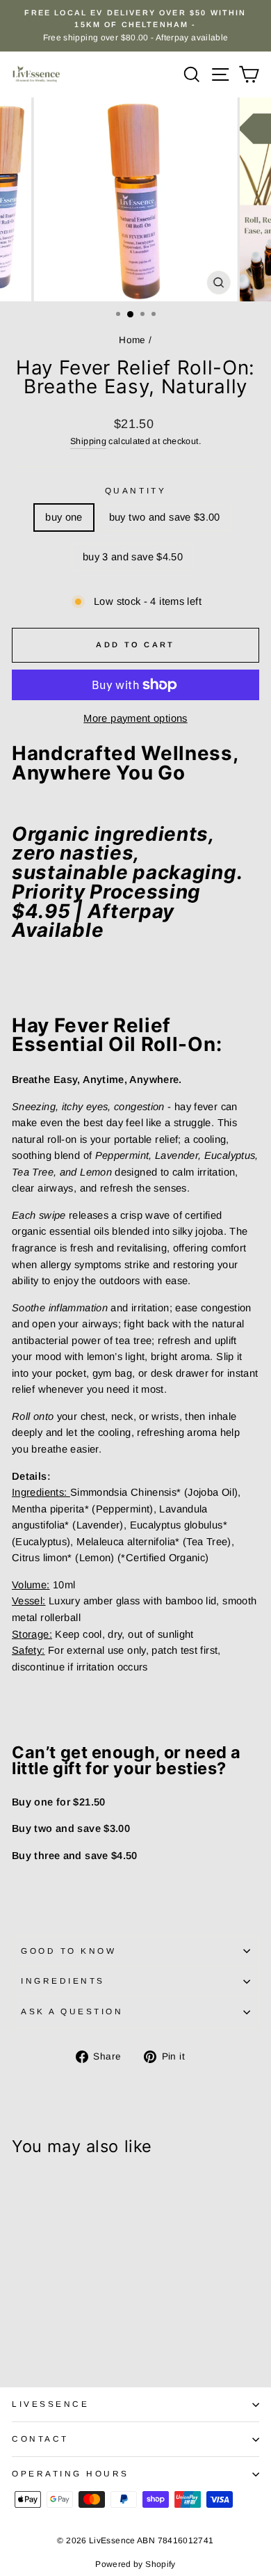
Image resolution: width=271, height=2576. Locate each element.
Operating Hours (71, 2473)
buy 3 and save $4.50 (133, 557)
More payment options (135, 718)
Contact (40, 2439)
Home (132, 340)
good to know (68, 1951)
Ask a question (72, 2011)
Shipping (88, 441)
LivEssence (50, 2404)
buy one (64, 517)
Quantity (135, 490)
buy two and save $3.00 (165, 517)
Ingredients (63, 1981)
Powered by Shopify (135, 2564)
